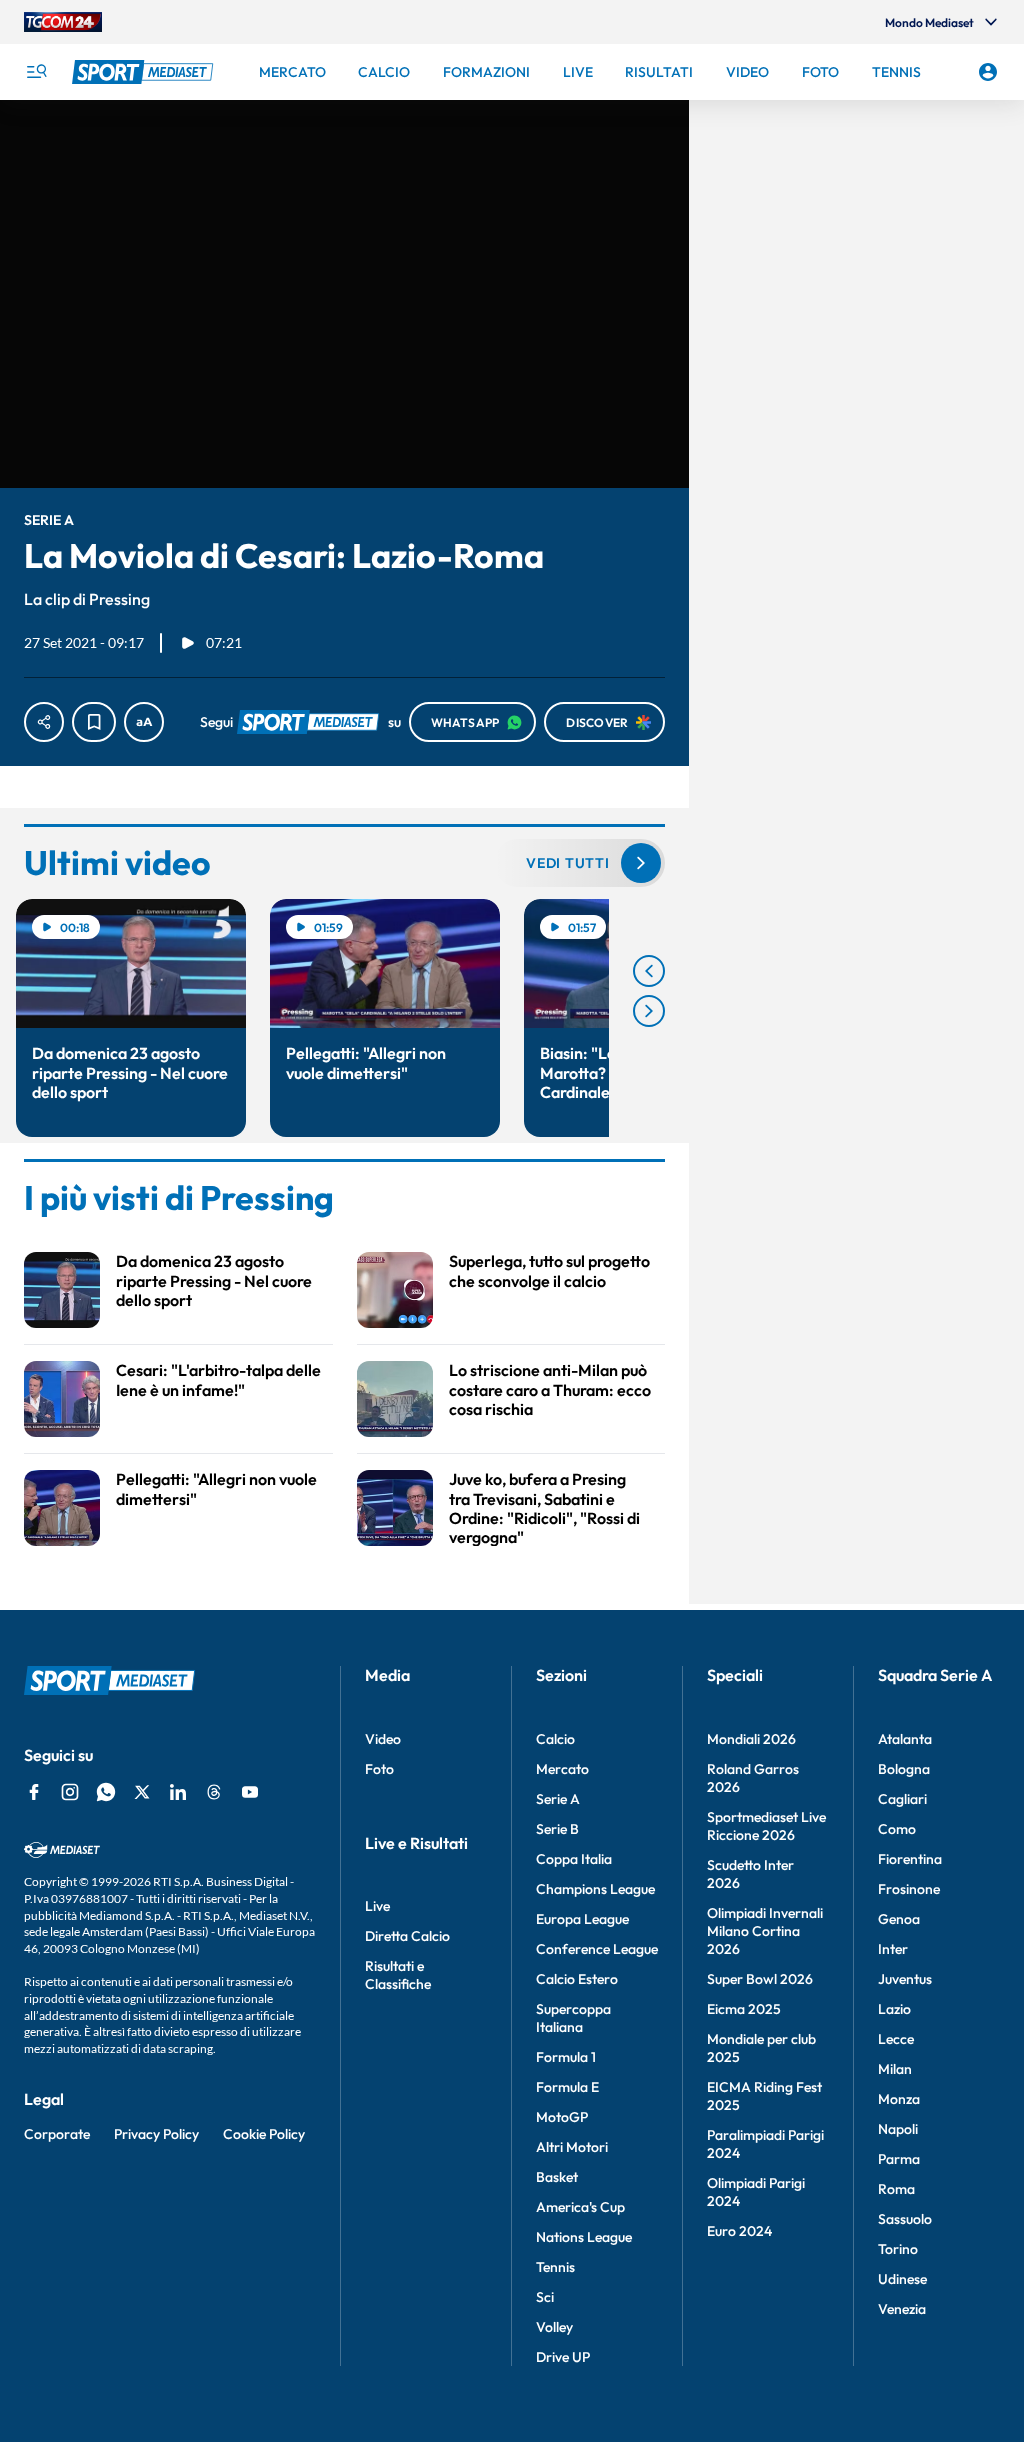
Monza (899, 2099)
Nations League (584, 2237)
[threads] (214, 1792)
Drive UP (563, 2357)
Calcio (555, 1739)
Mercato (562, 1769)
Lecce (896, 2039)
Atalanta (905, 1739)
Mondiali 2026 (751, 1739)
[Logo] (145, 72)
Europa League (582, 1919)
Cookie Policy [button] (264, 2134)
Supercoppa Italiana (573, 2018)
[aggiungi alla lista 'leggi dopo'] (94, 722)
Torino (898, 2249)
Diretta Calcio (407, 1936)
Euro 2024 (739, 2231)
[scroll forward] (649, 1011)
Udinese (902, 2279)
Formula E (567, 2087)
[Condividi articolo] (44, 722)
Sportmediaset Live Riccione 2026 (766, 1826)
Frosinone (909, 1889)
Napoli (898, 2129)
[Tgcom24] (63, 22)
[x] (142, 1792)
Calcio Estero (577, 1979)
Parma (899, 2159)
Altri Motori (572, 2147)
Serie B (557, 1829)
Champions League (595, 1889)
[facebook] (34, 1792)
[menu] (36, 72)
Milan (895, 2069)
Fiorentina (910, 1859)
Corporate (57, 2134)
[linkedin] (178, 1792)
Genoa (899, 1919)
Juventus (905, 1979)
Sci (545, 2297)
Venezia (902, 2309)
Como (897, 1829)
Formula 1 (566, 2057)
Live (377, 1906)
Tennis (555, 2267)
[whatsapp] (106, 1792)
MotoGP (562, 2117)
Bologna (904, 1769)
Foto (379, 1769)
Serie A (558, 1799)
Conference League (597, 1949)
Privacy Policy (156, 2134)
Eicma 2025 (744, 2009)
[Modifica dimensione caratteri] (144, 722)
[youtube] (250, 1792)
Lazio (894, 2009)
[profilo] (988, 72)
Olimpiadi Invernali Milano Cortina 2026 (765, 1931)
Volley (554, 2327)
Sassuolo (905, 2219)
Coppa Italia (574, 1859)
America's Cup (580, 2207)
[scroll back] (649, 971)
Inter (893, 1949)
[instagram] (70, 1792)
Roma (896, 2189)
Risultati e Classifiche (398, 1975)
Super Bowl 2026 (760, 1979)
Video (383, 1739)
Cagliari (902, 1799)
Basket (557, 2177)
